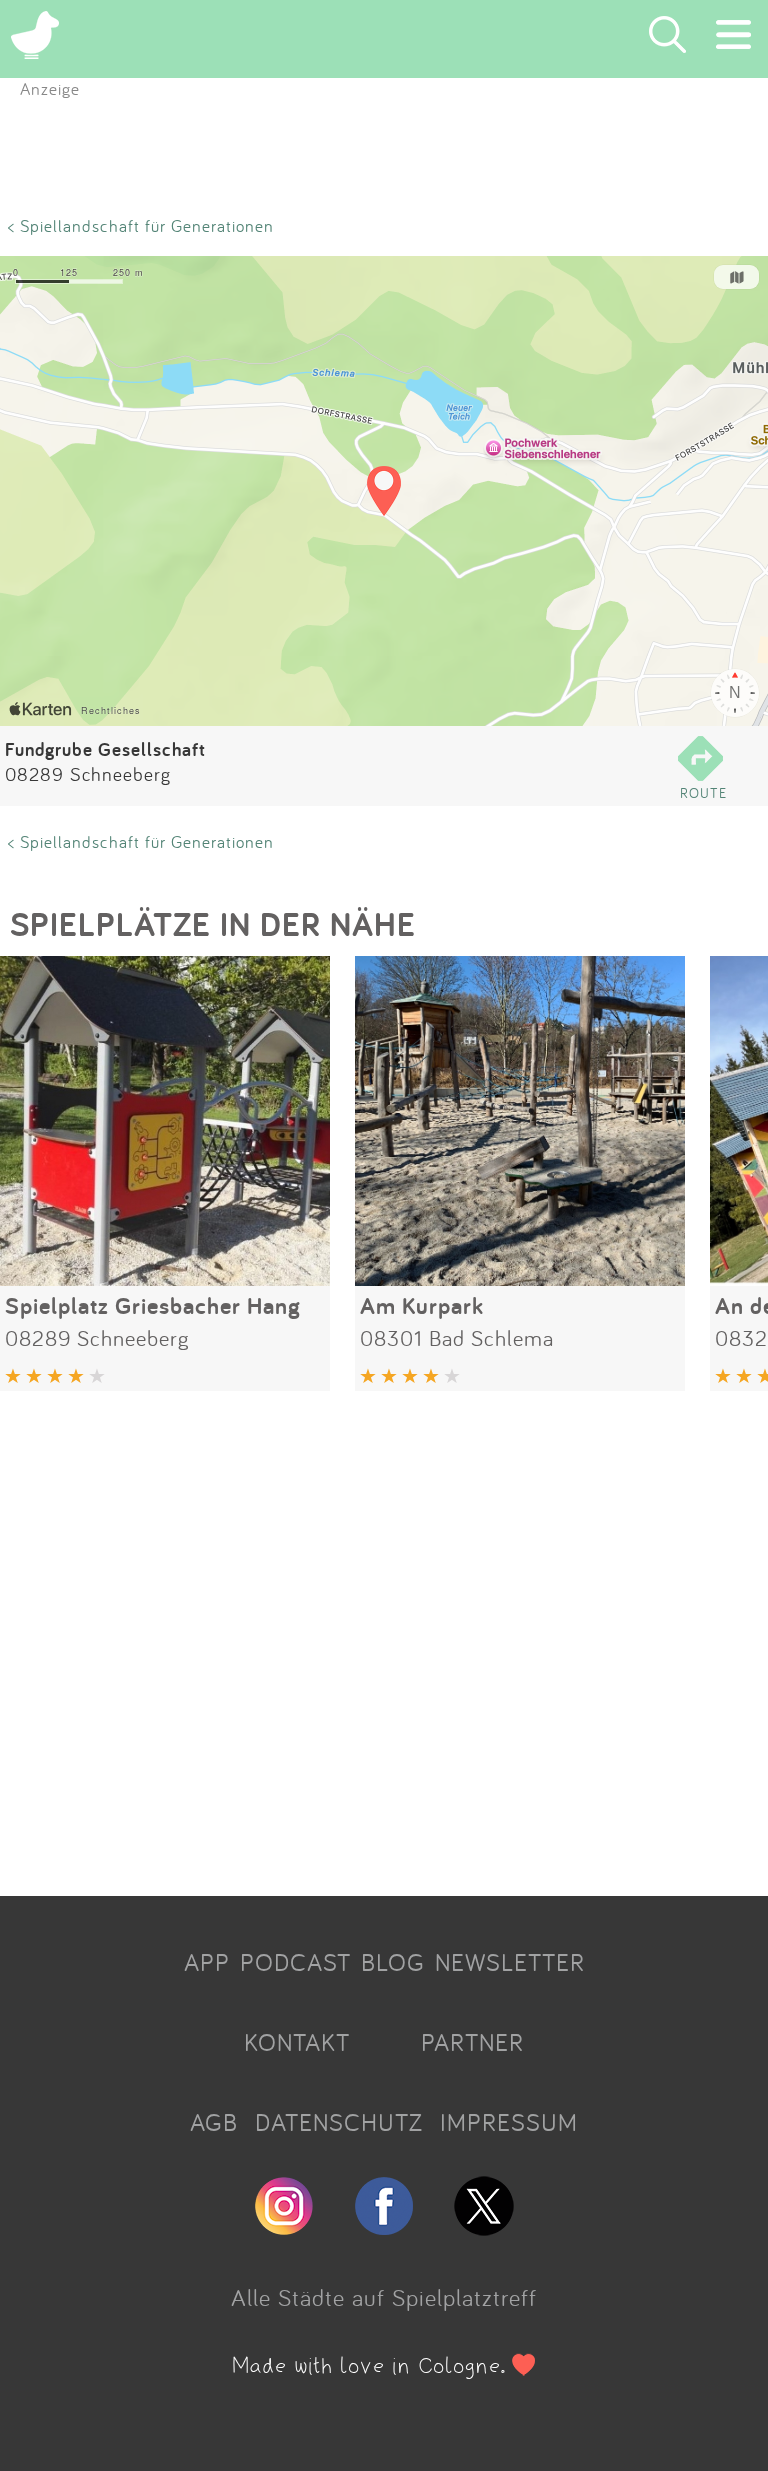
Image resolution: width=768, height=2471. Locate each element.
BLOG (393, 1962)
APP (207, 1962)
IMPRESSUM (509, 2122)
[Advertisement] (384, 1636)
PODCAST (295, 1962)
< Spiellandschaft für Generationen (141, 225)
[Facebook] (384, 2227)
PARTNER (472, 2042)
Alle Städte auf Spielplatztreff (384, 2297)
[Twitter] (484, 2227)
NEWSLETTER (510, 1962)
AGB (214, 2122)
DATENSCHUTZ (339, 2122)
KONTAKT (297, 2042)
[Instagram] (284, 2227)
